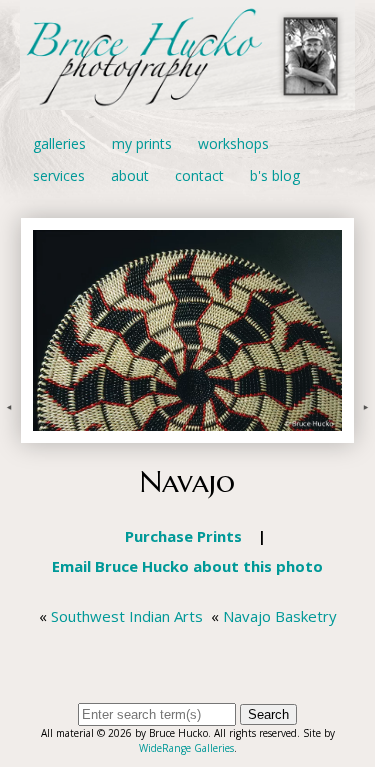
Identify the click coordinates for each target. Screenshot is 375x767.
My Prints (142, 143)
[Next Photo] (364, 432)
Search (268, 714)
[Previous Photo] (10, 432)
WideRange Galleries (186, 748)
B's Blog (275, 175)
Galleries (59, 143)
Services (59, 175)
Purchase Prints (183, 536)
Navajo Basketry (280, 616)
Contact (199, 175)
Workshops (233, 143)
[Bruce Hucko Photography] (187, 98)
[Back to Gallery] (187, 432)
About (130, 175)
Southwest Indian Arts (127, 616)
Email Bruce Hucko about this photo (187, 566)
